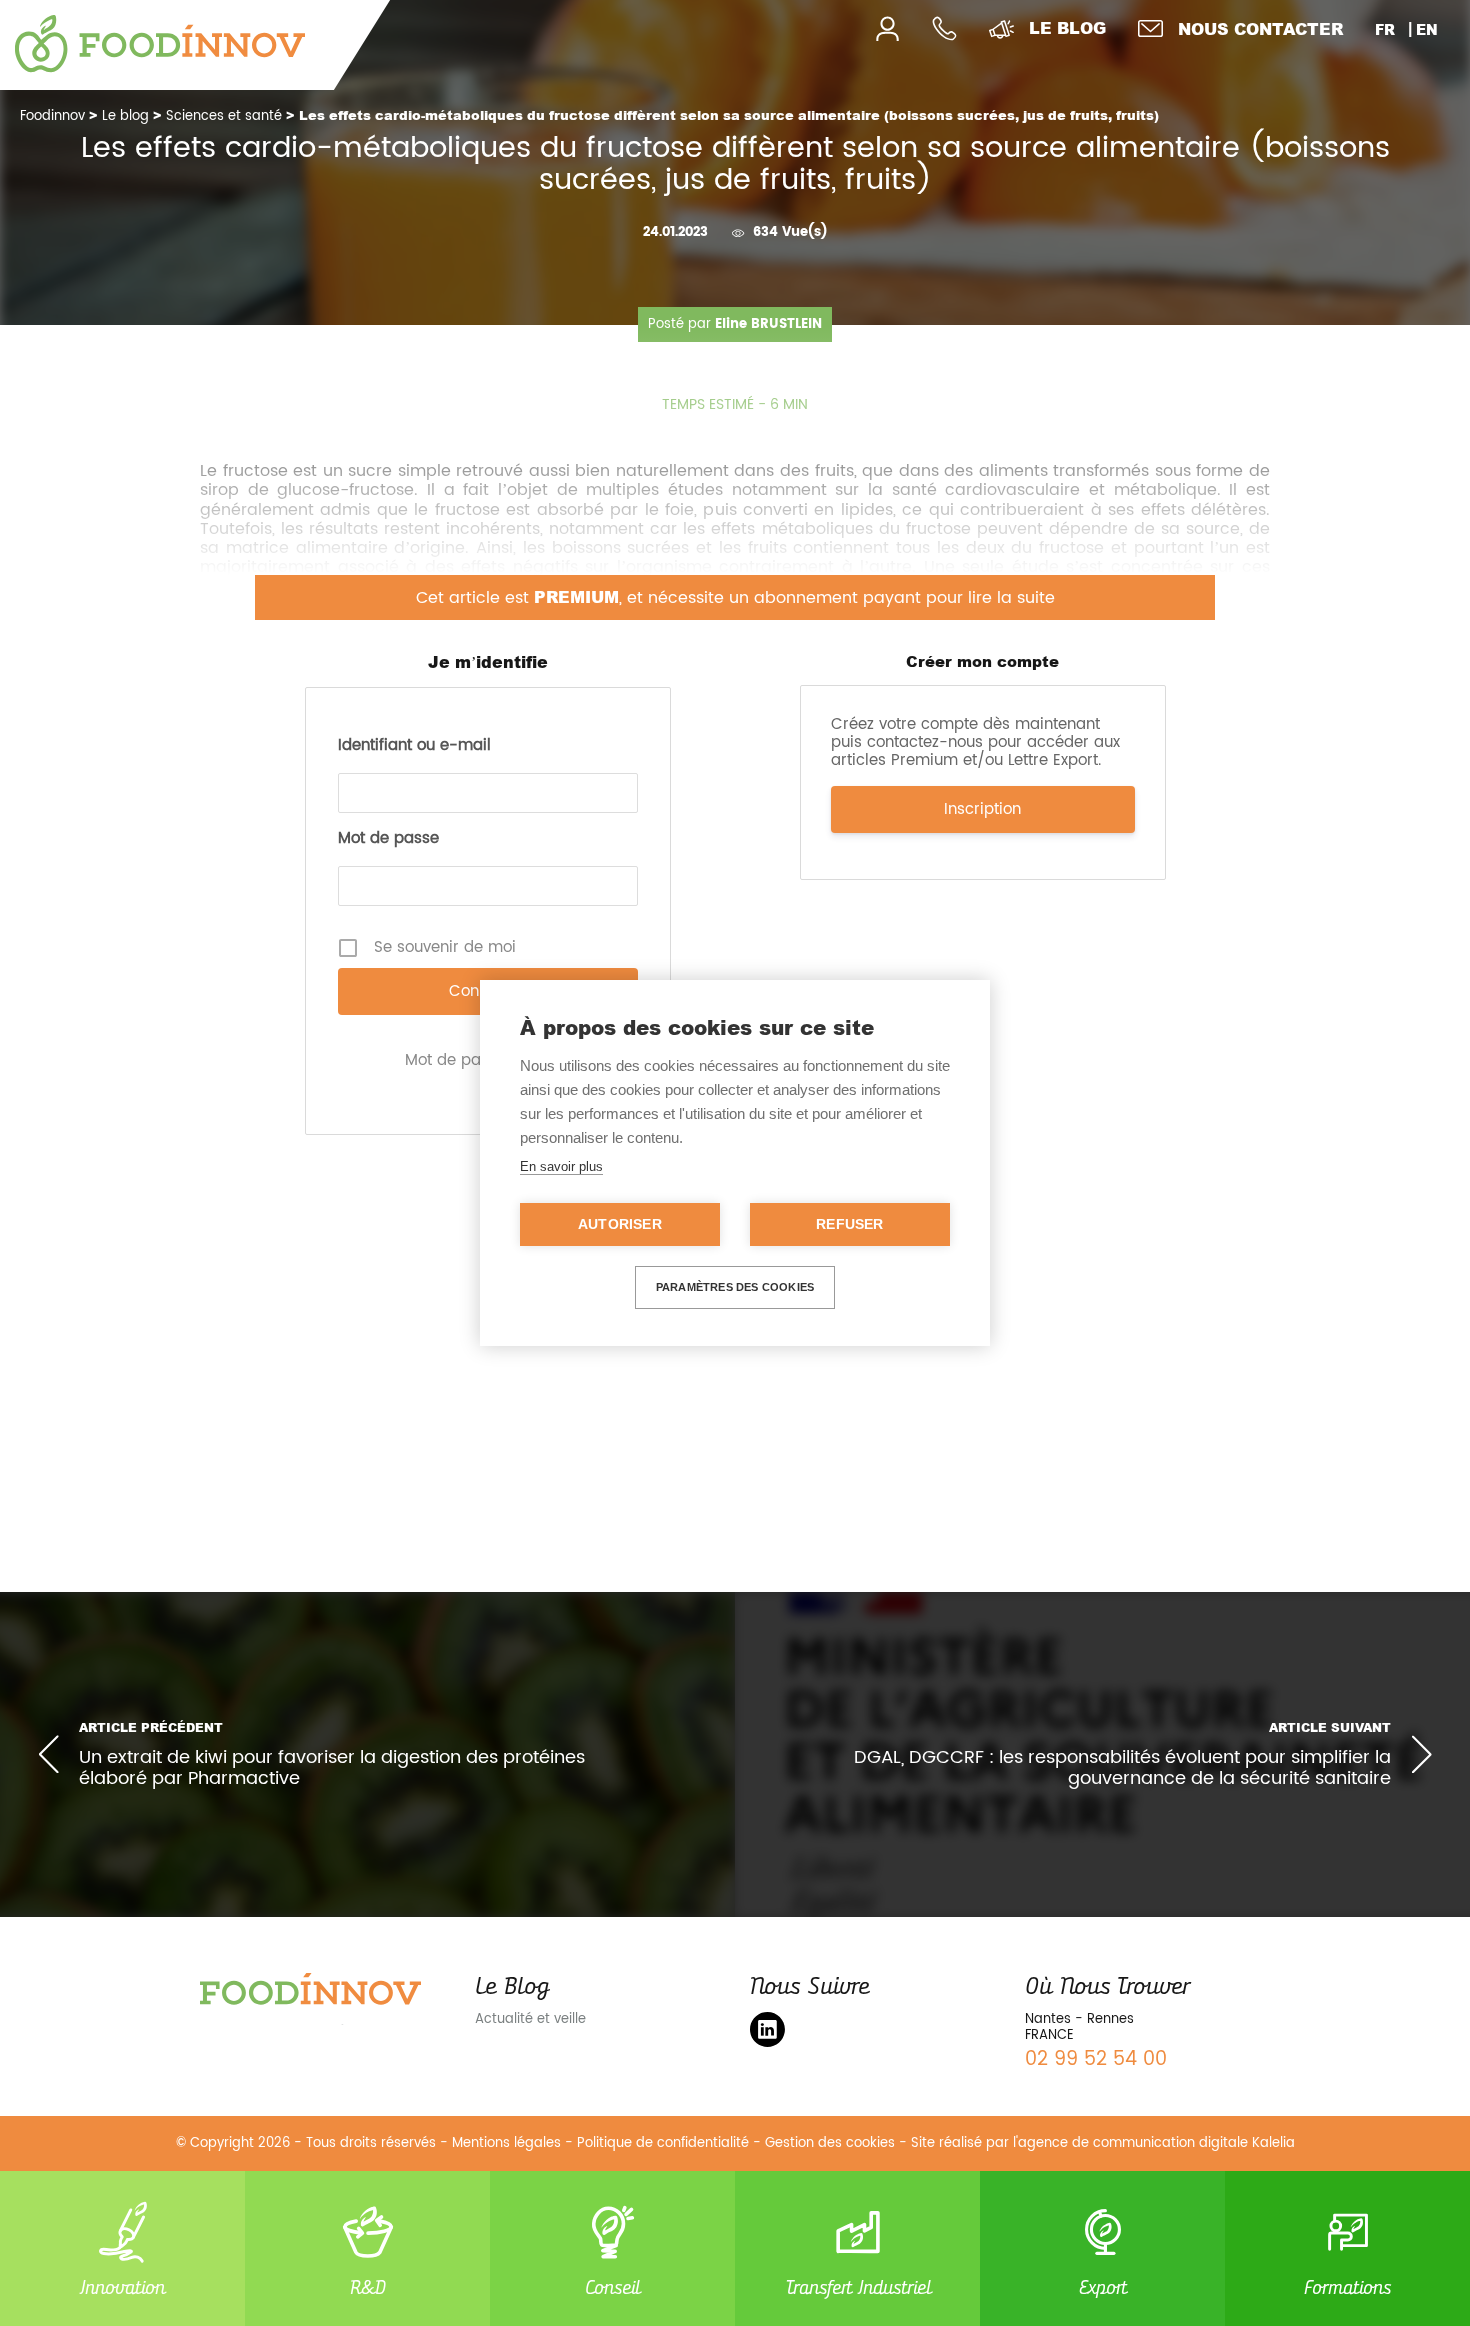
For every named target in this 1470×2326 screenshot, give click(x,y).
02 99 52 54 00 (1096, 2059)
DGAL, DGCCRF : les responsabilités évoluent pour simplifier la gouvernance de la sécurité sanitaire (1122, 1768)
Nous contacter (1260, 28)
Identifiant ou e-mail (414, 746)
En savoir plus (561, 1166)
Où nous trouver (1107, 1986)
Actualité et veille (530, 2019)
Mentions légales (506, 2143)
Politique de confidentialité (663, 2143)
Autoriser (620, 1224)
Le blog (1067, 27)
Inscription (982, 809)
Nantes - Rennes (1079, 2019)
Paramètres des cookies (735, 1287)
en (1427, 29)
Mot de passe (388, 839)
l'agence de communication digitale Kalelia (1154, 2143)
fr (1385, 29)
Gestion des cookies (830, 2143)
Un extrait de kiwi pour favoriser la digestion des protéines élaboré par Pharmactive (332, 1768)
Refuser (849, 1224)
